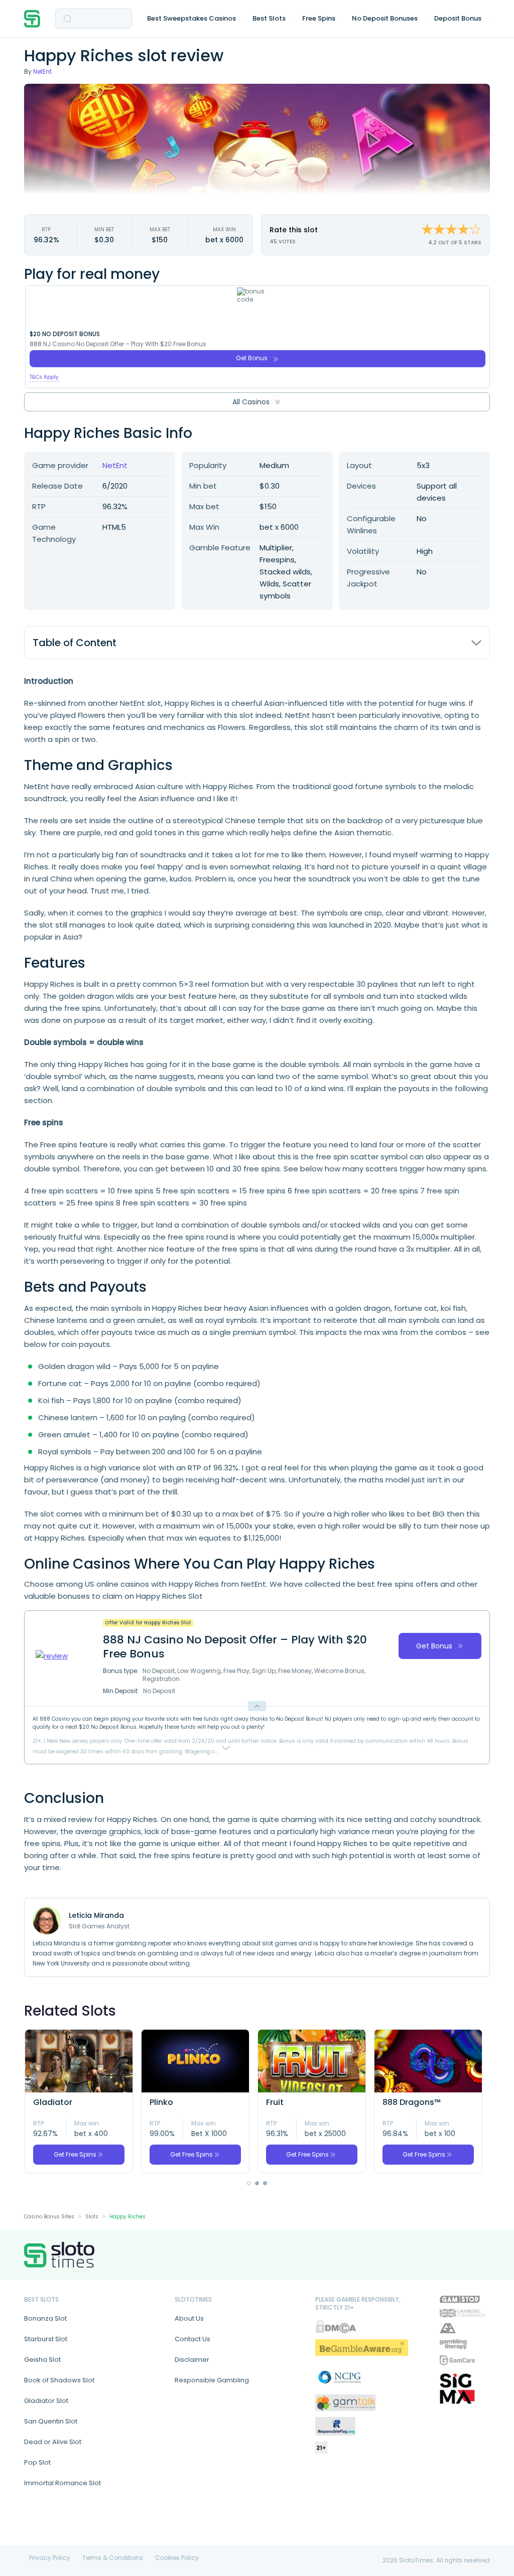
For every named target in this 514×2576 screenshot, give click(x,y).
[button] (249, 2183)
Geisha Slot (42, 2360)
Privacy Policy (50, 2558)
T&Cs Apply (44, 377)
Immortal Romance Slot (62, 2483)
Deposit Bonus (458, 18)
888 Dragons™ (412, 2102)
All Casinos (251, 402)
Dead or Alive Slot (53, 2442)
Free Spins (319, 18)
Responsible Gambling (212, 2380)
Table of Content (75, 643)
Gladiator (53, 2102)
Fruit (275, 2102)
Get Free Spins (75, 2154)
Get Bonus (252, 358)
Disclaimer (192, 2360)
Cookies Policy (177, 2558)
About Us (189, 2318)
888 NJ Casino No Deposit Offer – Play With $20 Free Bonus (118, 344)
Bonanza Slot (45, 2318)
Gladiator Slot (46, 2401)
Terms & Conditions (113, 2558)
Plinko (161, 2102)
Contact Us (192, 2339)
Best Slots (269, 18)
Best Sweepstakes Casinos (191, 18)
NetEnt (42, 71)
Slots (92, 2217)
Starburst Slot (46, 2339)
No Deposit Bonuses (385, 18)
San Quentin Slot (51, 2421)
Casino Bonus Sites (49, 2217)
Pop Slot (37, 2462)
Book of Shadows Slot (59, 2380)
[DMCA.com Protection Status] (336, 2326)
